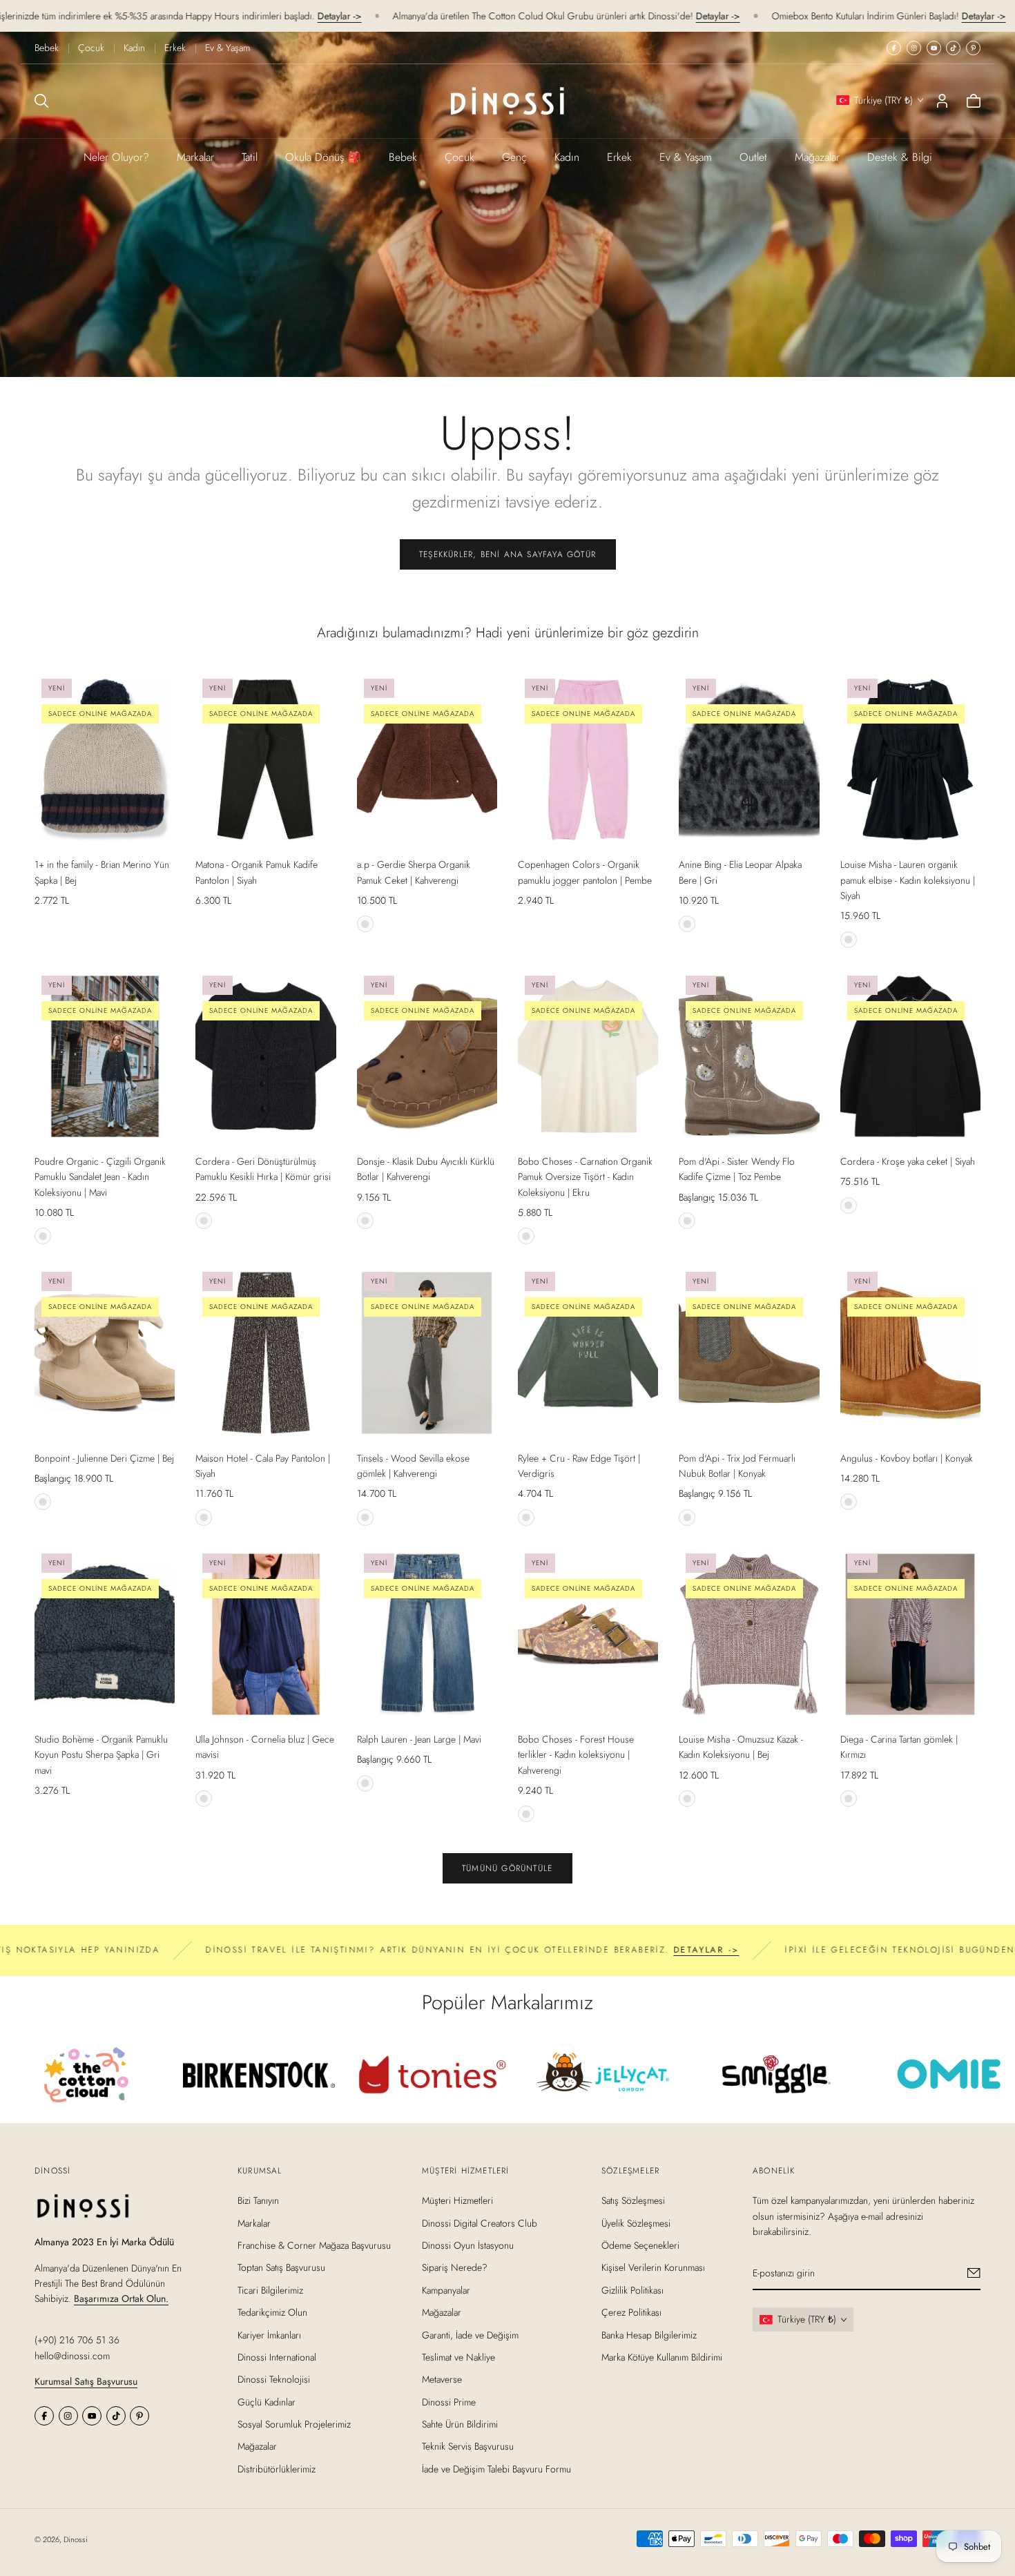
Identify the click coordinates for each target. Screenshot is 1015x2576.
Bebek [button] (403, 157)
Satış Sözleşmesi (633, 2200)
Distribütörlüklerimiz (277, 2469)
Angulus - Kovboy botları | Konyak (907, 1458)
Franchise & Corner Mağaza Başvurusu (314, 2245)
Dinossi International (277, 2357)
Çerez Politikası (631, 2312)
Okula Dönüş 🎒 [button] (323, 157)
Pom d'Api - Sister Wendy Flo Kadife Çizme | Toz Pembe (737, 1169)
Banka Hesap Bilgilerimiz (649, 2334)
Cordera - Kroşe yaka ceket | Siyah (908, 1161)
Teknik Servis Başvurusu (468, 2446)
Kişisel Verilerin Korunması (653, 2267)
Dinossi (76, 2539)
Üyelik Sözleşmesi (636, 2222)
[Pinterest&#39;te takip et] (973, 48)
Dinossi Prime (449, 2401)
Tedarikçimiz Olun (272, 2312)
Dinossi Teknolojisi (274, 2379)
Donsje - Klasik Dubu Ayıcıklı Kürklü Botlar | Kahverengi (426, 1169)
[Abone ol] (974, 2273)
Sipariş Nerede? (455, 2267)
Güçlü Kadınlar (267, 2401)
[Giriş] (942, 101)
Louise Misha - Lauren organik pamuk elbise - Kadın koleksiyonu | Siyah (908, 880)
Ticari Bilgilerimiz (270, 2289)
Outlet (753, 157)
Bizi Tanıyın (258, 2200)
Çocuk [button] (460, 157)
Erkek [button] (619, 157)
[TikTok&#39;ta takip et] (953, 48)
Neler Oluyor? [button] (116, 157)
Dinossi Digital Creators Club (480, 2222)
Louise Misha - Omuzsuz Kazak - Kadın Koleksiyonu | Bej (741, 1747)
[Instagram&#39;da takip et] (914, 48)
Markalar (195, 157)
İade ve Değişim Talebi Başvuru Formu (496, 2469)
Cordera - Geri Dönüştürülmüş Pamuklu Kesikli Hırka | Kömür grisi (263, 1169)
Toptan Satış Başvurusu (281, 2267)
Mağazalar (817, 157)
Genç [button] (514, 157)
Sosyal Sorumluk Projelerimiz (294, 2424)
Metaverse (442, 2379)
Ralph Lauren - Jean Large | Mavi (419, 1739)
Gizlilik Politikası (632, 2289)
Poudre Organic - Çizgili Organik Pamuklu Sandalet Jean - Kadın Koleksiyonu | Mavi (100, 1177)
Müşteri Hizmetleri (457, 2200)
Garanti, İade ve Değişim (470, 2334)
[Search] (41, 101)
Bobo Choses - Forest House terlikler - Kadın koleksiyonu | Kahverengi (576, 1755)
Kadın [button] (567, 157)
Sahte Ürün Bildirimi (460, 2424)
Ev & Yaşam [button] (686, 157)
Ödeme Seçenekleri (640, 2245)
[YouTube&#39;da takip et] (934, 48)
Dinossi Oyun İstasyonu (468, 2245)
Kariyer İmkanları (269, 2334)
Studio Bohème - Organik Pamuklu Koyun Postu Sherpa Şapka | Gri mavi (101, 1755)
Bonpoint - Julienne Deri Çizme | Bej (104, 1458)
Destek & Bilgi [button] (900, 157)
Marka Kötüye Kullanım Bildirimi (662, 2357)
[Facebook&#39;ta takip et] (894, 48)
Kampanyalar (446, 2289)
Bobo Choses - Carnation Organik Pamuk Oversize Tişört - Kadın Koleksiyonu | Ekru (585, 1177)
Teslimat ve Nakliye (458, 2357)
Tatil (250, 157)
